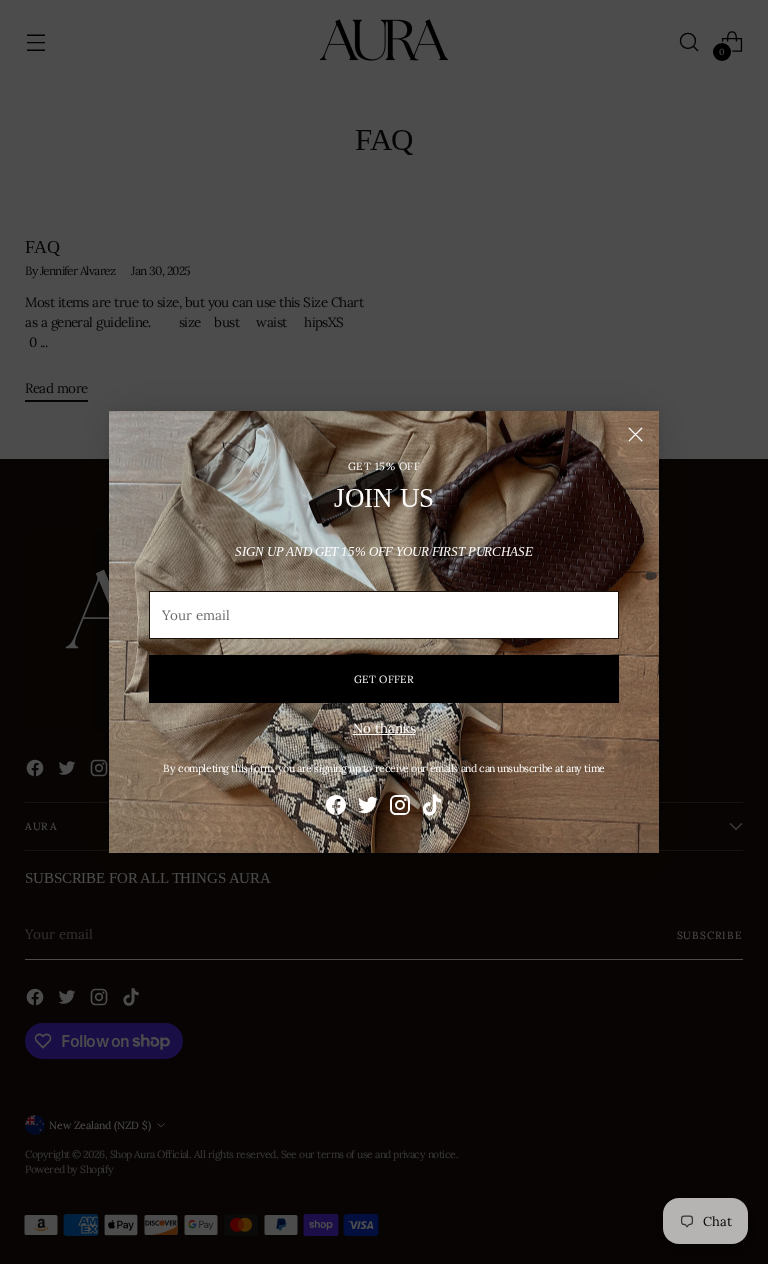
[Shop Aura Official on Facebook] (336, 807)
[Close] (635, 434)
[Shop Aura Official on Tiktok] (432, 807)
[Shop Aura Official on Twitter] (368, 807)
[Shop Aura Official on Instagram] (400, 807)
